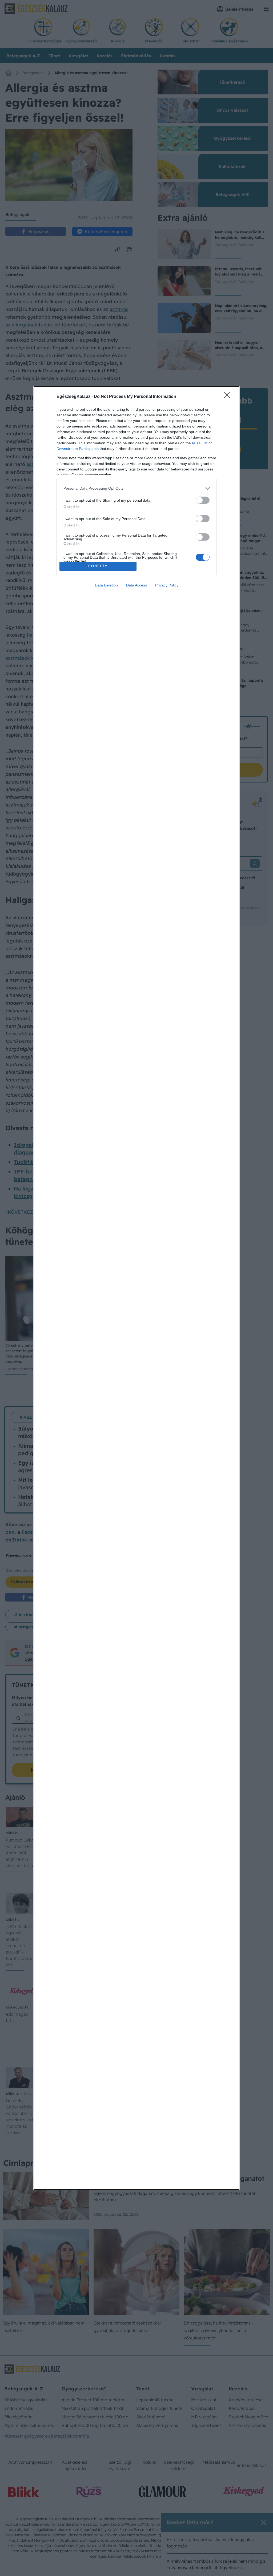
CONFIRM (98, 566)
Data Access (136, 585)
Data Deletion (106, 585)
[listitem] (136, 488)
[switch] (203, 500)
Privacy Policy (167, 585)
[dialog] (136, 1288)
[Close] (229, 397)
